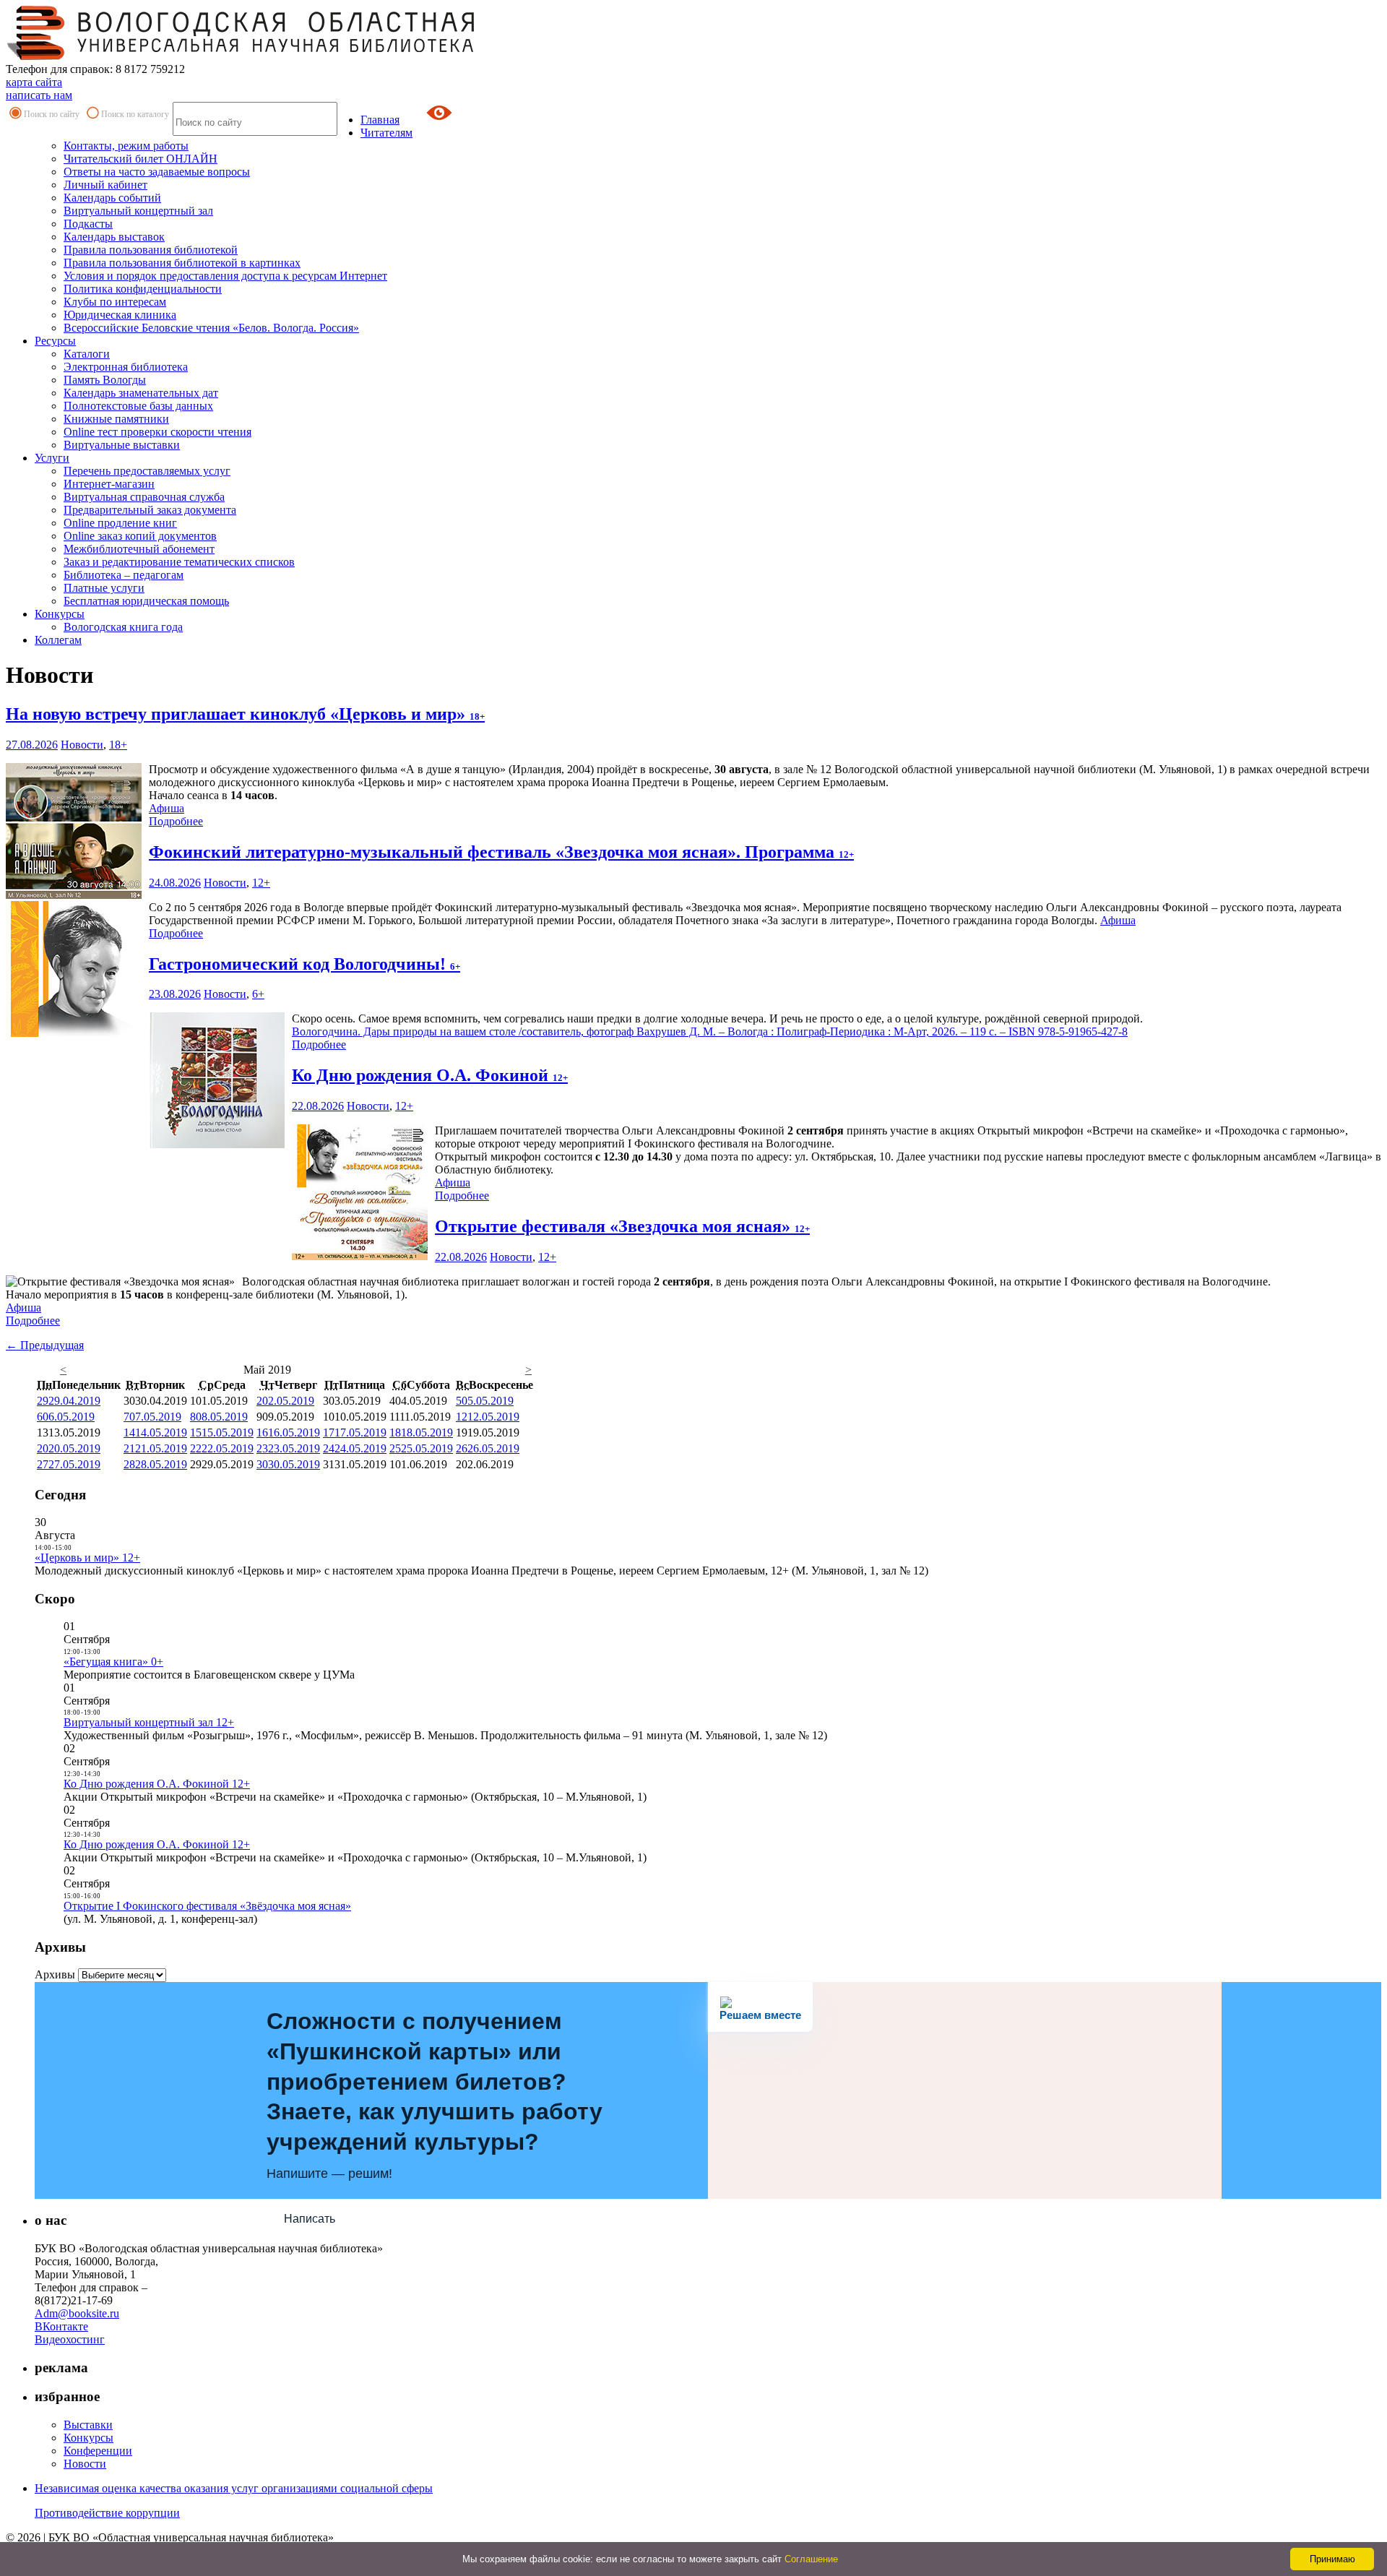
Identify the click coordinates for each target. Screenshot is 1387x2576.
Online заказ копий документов (140, 536)
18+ (118, 745)
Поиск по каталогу (135, 114)
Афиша (167, 808)
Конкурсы (60, 614)
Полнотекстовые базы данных (138, 406)
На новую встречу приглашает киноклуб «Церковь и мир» (245, 714)
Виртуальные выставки (122, 445)
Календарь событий (112, 198)
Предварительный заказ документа (150, 510)
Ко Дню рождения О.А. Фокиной (430, 1075)
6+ (258, 994)
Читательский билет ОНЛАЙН (141, 159)
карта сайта (34, 82)
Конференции (98, 2451)
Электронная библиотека (126, 367)
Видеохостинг (70, 2339)
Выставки (88, 2425)
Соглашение (811, 2559)
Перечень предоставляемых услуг (147, 471)
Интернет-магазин (109, 484)
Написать (310, 2219)
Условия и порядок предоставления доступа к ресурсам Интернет (225, 276)
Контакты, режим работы (126, 146)
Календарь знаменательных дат (141, 393)
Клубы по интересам (115, 302)
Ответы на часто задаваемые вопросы (157, 172)
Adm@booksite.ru (77, 2313)
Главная (380, 120)
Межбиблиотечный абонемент (139, 549)
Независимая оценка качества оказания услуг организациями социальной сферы (234, 2488)
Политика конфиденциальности (143, 289)
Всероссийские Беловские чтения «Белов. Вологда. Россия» (211, 328)
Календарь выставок (114, 237)
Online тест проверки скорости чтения (157, 432)
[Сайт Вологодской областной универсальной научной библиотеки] (241, 56)
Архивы (55, 1974)
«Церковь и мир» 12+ (87, 1558)
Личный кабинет (105, 185)
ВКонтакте (61, 2326)
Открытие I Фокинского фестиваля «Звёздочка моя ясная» (207, 1906)
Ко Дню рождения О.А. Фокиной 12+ (157, 1784)
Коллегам (58, 640)
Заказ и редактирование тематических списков (179, 562)
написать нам (39, 95)
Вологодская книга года (123, 627)
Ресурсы (55, 341)
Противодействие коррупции (107, 2513)
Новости (82, 745)
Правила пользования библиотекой (151, 250)
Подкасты (88, 224)
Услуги (52, 458)
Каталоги (87, 354)
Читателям (386, 133)
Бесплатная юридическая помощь (146, 601)
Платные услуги (104, 588)
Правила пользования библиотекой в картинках (182, 263)
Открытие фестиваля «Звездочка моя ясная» (622, 1226)
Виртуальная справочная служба (144, 497)
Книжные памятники (116, 419)
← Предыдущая (45, 1345)
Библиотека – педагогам (124, 575)
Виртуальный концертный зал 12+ (149, 1722)
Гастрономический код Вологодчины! (304, 964)
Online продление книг (120, 523)
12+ (261, 883)
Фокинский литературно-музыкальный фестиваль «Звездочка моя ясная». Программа (501, 852)
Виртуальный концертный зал (138, 211)
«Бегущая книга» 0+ (113, 1662)
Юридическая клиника (120, 315)
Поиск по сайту (52, 114)
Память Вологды (105, 380)
